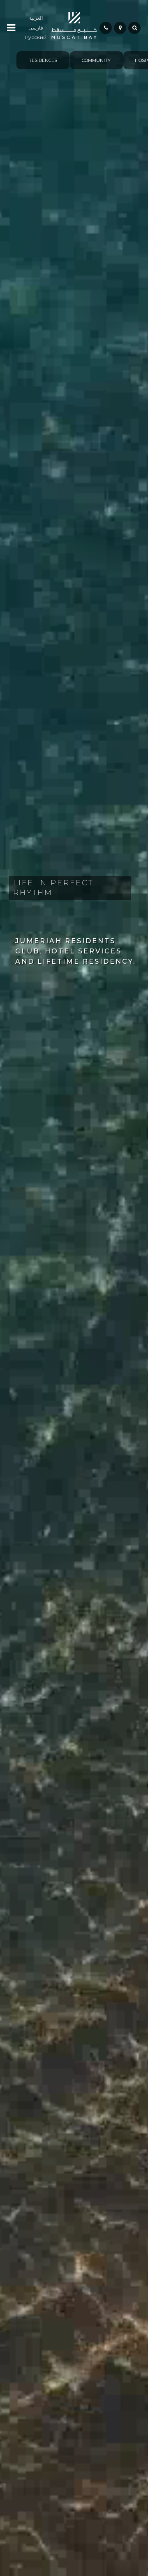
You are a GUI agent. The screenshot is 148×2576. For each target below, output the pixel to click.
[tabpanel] (41, 60)
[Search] (134, 28)
